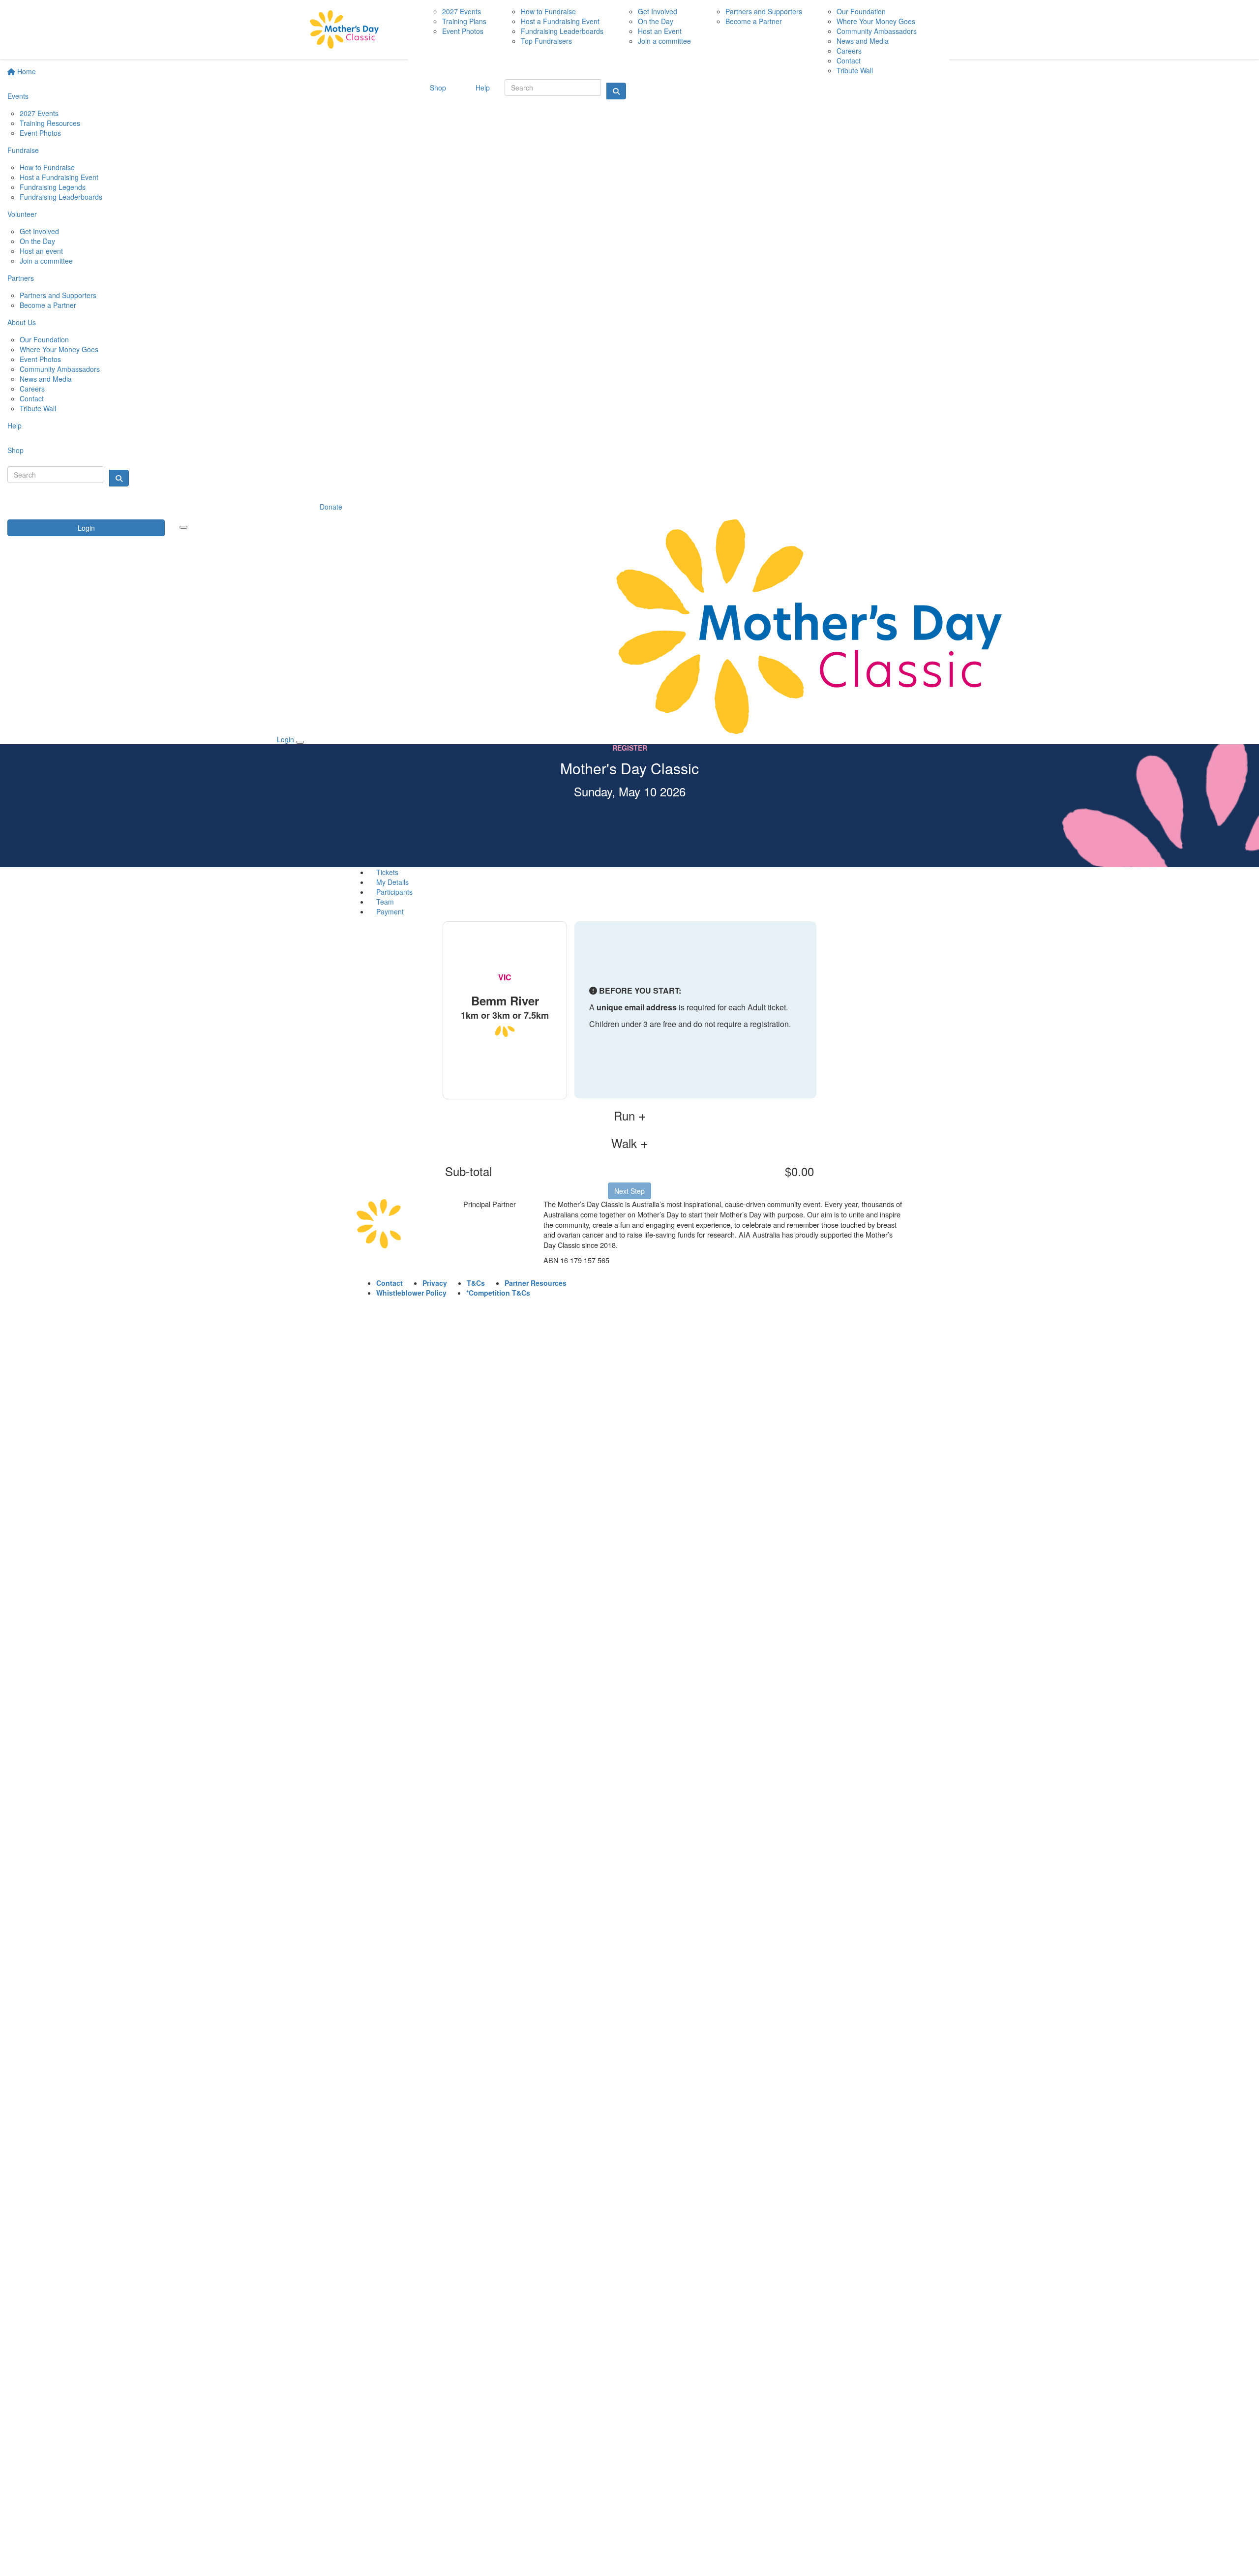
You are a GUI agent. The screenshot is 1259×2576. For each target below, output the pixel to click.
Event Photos (40, 133)
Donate (331, 507)
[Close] (300, 742)
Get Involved (39, 231)
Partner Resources (536, 1283)
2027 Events (39, 113)
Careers (32, 389)
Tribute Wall (38, 408)
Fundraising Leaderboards (61, 197)
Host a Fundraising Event (59, 177)
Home (26, 71)
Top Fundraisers (546, 41)
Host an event (41, 251)
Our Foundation (44, 339)
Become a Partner (48, 305)
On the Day (37, 241)
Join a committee (46, 261)
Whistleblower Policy (411, 1293)
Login (86, 528)
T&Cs (476, 1283)
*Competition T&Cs (498, 1293)
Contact (32, 398)
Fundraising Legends (53, 187)
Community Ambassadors (60, 369)
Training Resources (50, 123)
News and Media (46, 379)
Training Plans (464, 21)
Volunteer (22, 214)
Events (18, 96)
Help (15, 425)
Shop (15, 450)
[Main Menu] (183, 527)
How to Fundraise (47, 167)
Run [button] (626, 1116)
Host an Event (660, 31)
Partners (21, 278)
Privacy (435, 1283)
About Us (22, 322)
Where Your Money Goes (59, 349)
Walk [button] (626, 1143)
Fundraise (23, 150)
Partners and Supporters (58, 295)
